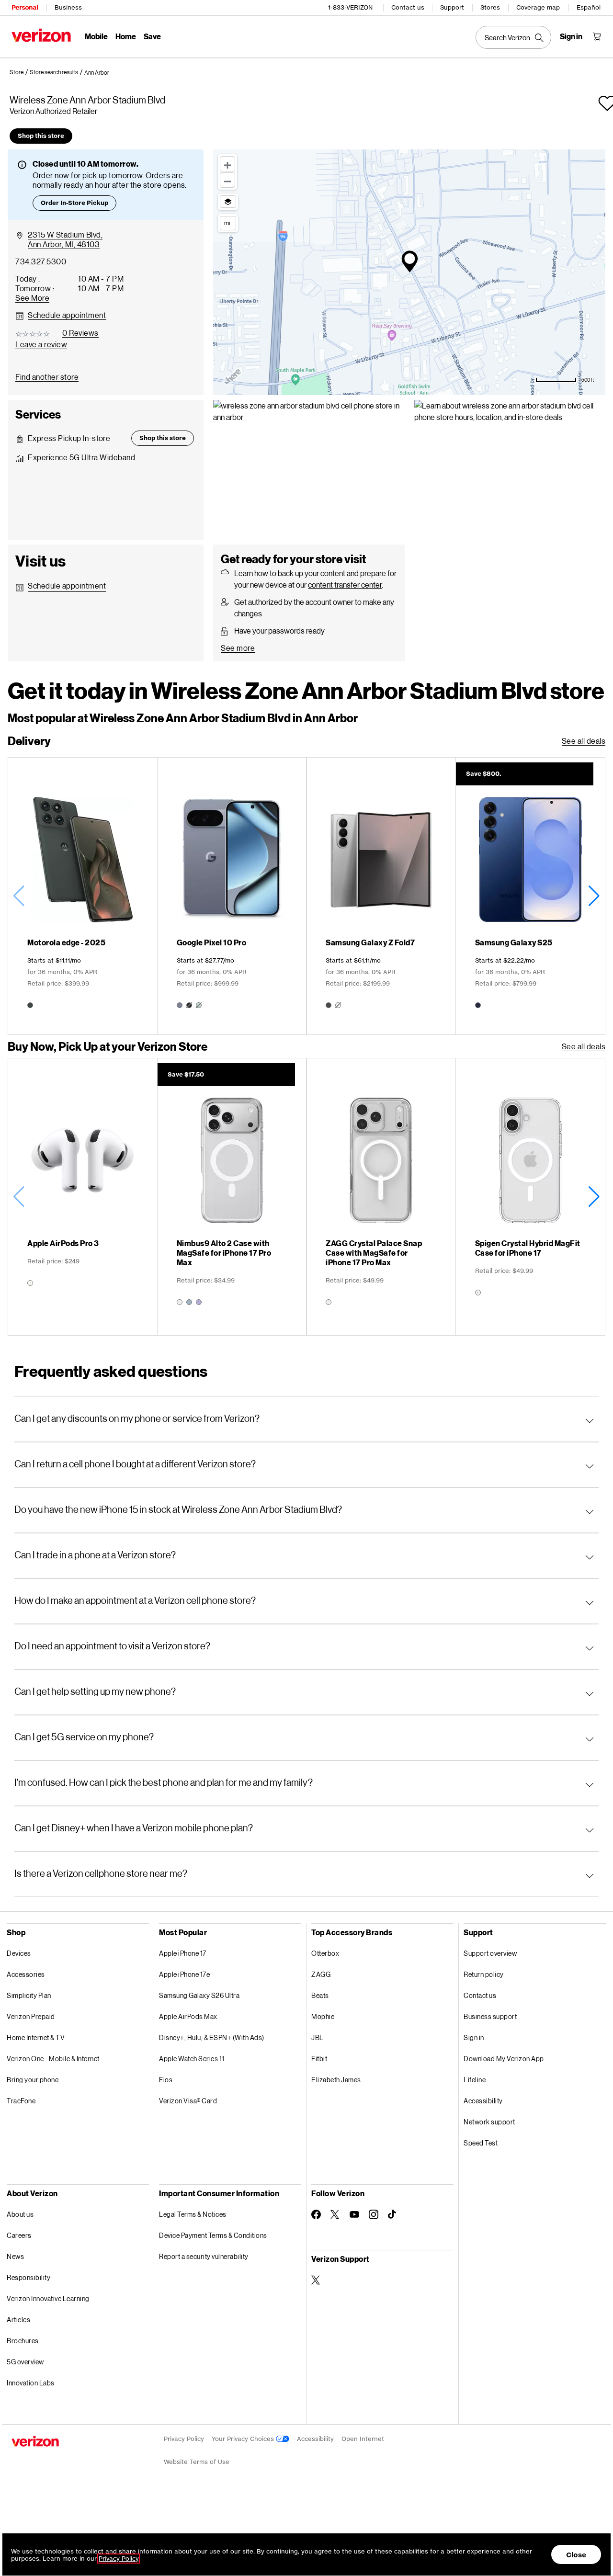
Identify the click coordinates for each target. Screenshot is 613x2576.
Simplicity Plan (29, 1995)
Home (126, 36)
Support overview (490, 1953)
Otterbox (325, 1953)
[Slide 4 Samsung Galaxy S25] (530, 896)
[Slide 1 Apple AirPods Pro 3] (83, 1197)
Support (452, 7)
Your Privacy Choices (244, 2439)
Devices (19, 1953)
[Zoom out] (227, 180)
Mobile (96, 36)
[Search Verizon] (513, 37)
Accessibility (483, 2101)
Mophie (323, 2016)
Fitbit (319, 2059)
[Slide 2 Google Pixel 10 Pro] (232, 896)
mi (227, 223)
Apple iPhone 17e (184, 1974)
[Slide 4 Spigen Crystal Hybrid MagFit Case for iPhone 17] (530, 1197)
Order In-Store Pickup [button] (74, 203)
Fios (166, 2080)
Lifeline (475, 2080)
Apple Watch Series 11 (192, 2059)
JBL (318, 2037)
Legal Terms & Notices (193, 2214)
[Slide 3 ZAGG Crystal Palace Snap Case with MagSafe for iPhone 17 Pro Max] (381, 1197)
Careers (19, 2235)
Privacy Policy (184, 2439)
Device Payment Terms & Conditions (213, 2235)
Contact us (408, 7)
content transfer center (345, 584)
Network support (489, 2122)
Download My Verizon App (504, 2059)
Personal (25, 7)
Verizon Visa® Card (188, 2101)
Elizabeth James (336, 2080)
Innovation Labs (31, 2383)
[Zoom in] (227, 164)
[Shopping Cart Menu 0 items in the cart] (597, 36)
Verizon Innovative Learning (48, 2298)
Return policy (484, 1974)
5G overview (25, 2362)
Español (589, 7)
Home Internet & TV (36, 2037)
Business (68, 7)
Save (152, 36)
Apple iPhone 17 (183, 1953)
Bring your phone (33, 2080)
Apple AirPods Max (188, 2016)
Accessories (26, 1974)
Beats (320, 1995)
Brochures (23, 2341)
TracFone (21, 2101)
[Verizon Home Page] (41, 35)
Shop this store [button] (41, 136)
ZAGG (321, 1974)
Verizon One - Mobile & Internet (53, 2059)
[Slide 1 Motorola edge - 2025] (83, 896)
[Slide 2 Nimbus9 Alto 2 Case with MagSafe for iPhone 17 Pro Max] (232, 1197)
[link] (20, 72)
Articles (18, 2320)
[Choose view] (228, 202)
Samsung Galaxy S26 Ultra (199, 1995)
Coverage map (538, 7)
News (15, 2256)
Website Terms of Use (197, 2462)
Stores (490, 7)
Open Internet (363, 2439)
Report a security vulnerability (204, 2256)
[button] (97, 73)
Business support (490, 2016)
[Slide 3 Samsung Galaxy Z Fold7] (381, 896)
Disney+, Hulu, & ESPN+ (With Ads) (212, 2037)
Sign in (474, 2037)
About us (20, 2214)
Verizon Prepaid (31, 2016)
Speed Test (481, 2143)
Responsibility (28, 2277)
